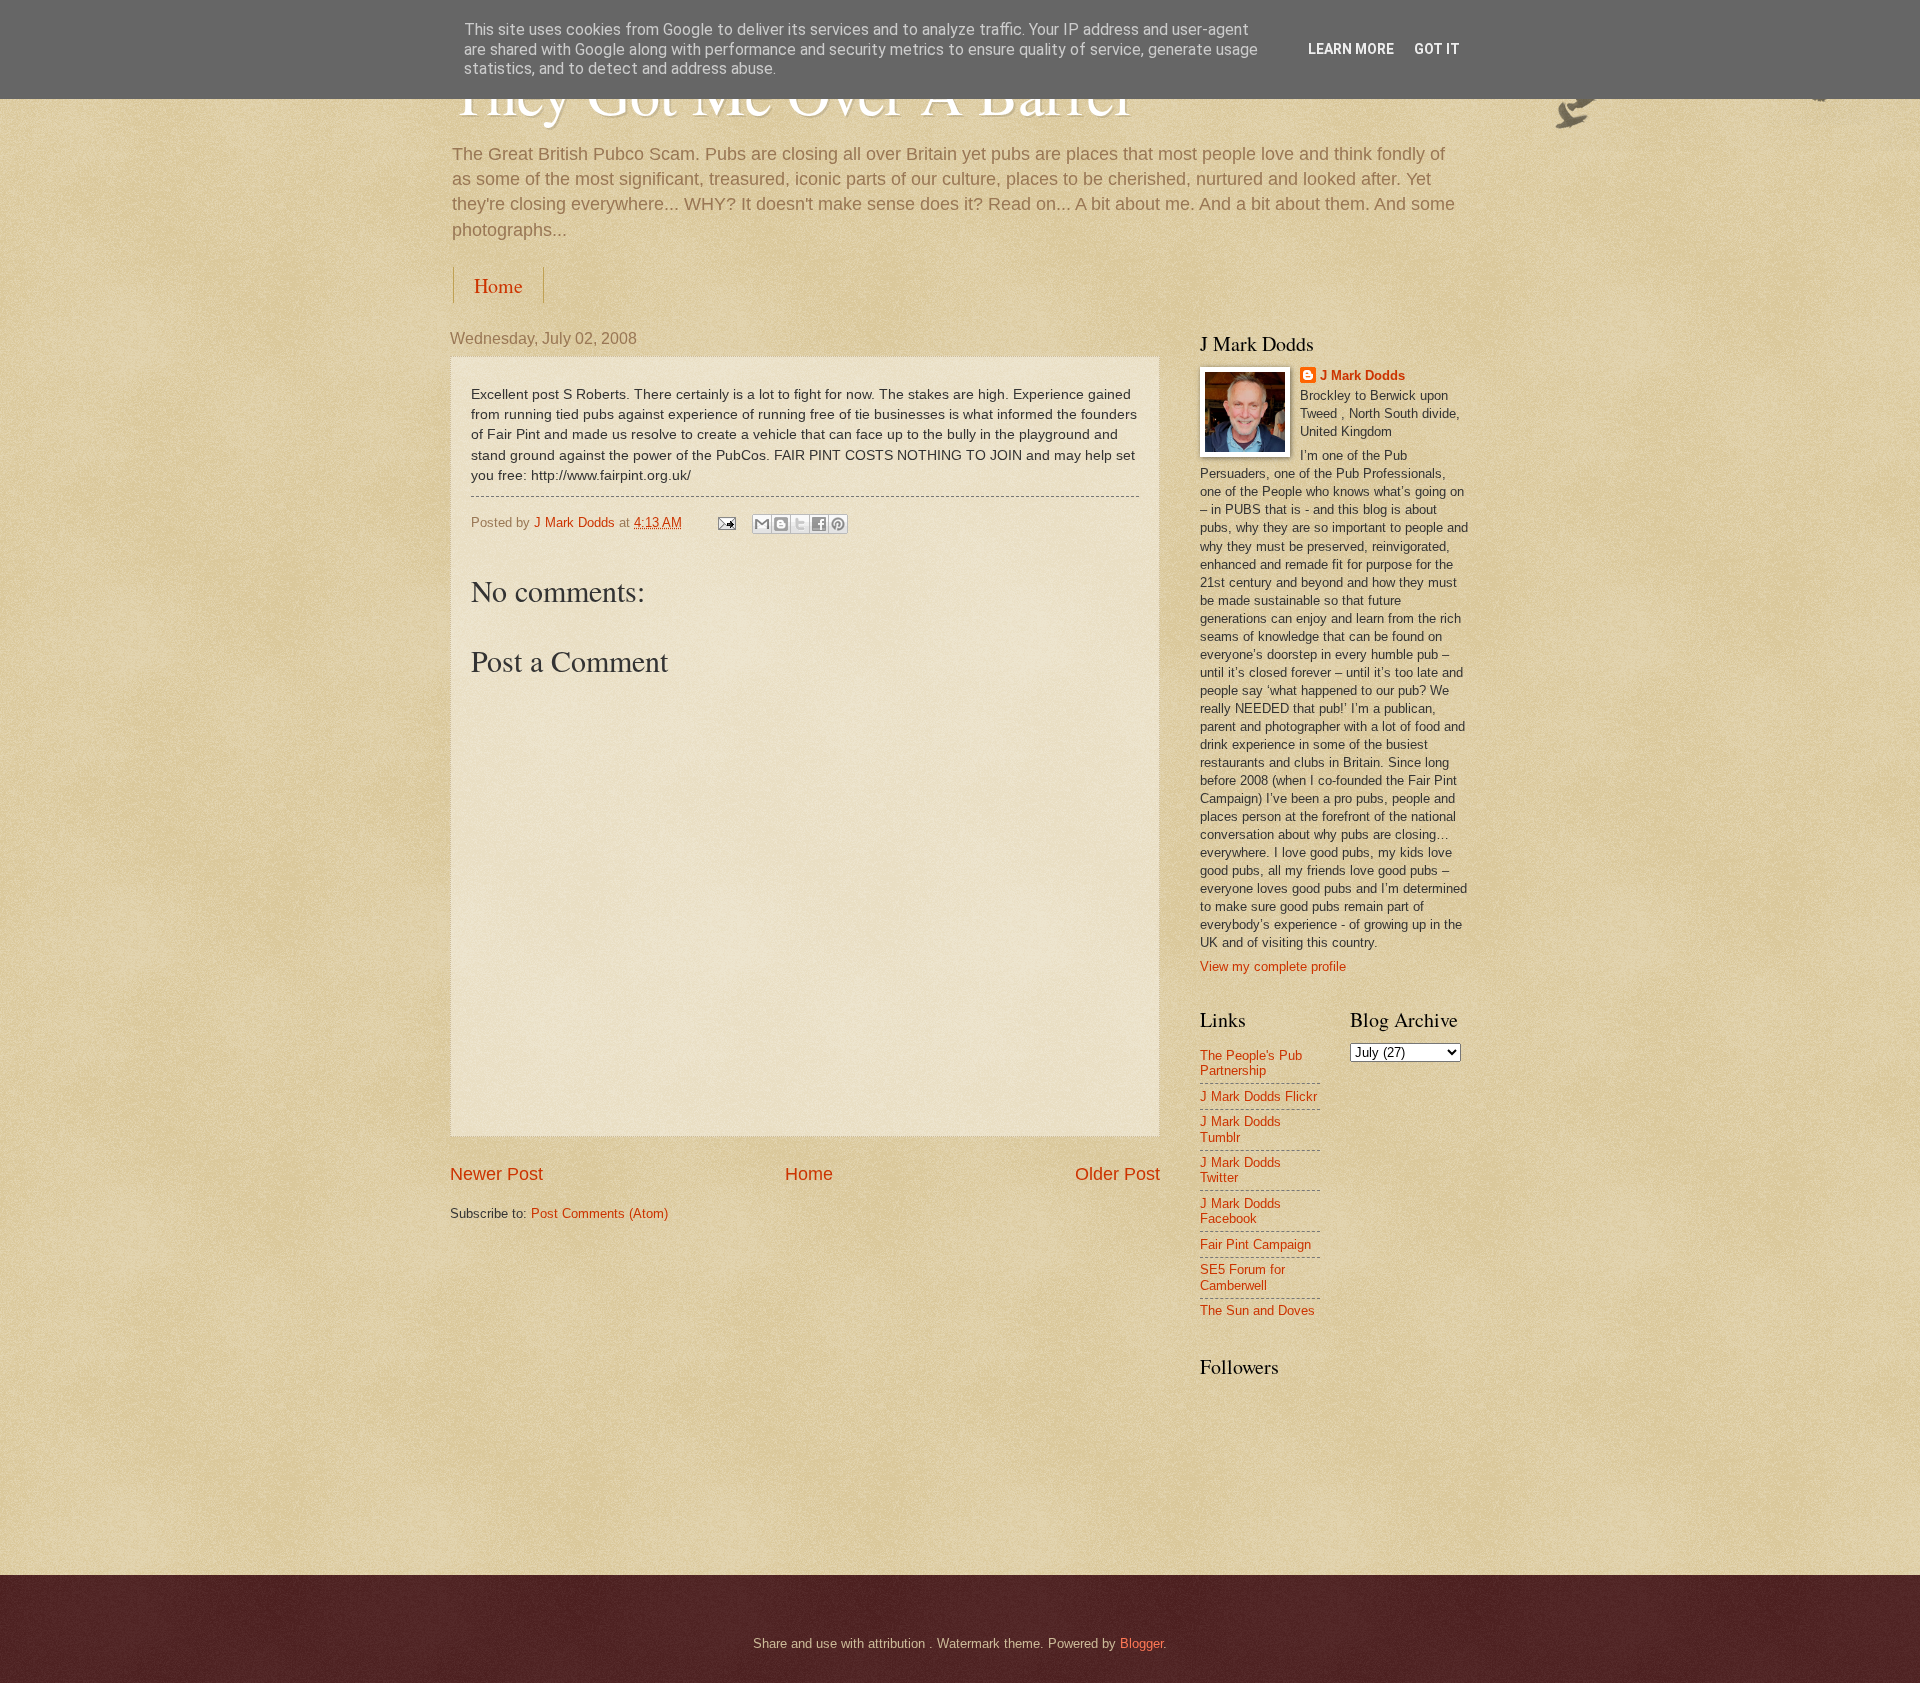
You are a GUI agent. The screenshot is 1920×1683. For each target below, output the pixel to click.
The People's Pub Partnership (1251, 1063)
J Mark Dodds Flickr (1258, 1096)
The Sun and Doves (1257, 1310)
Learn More (1351, 49)
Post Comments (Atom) (599, 1213)
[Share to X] (800, 524)
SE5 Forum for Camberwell (1242, 1277)
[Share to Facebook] (819, 524)
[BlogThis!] (781, 524)
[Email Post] (726, 522)
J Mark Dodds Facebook (1240, 1211)
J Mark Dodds (1362, 375)
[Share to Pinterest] (838, 524)
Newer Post (496, 1174)
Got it (1437, 49)
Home (498, 285)
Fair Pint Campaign (1255, 1244)
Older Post (1117, 1174)
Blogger (1141, 1643)
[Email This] (762, 524)
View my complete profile (1273, 966)
